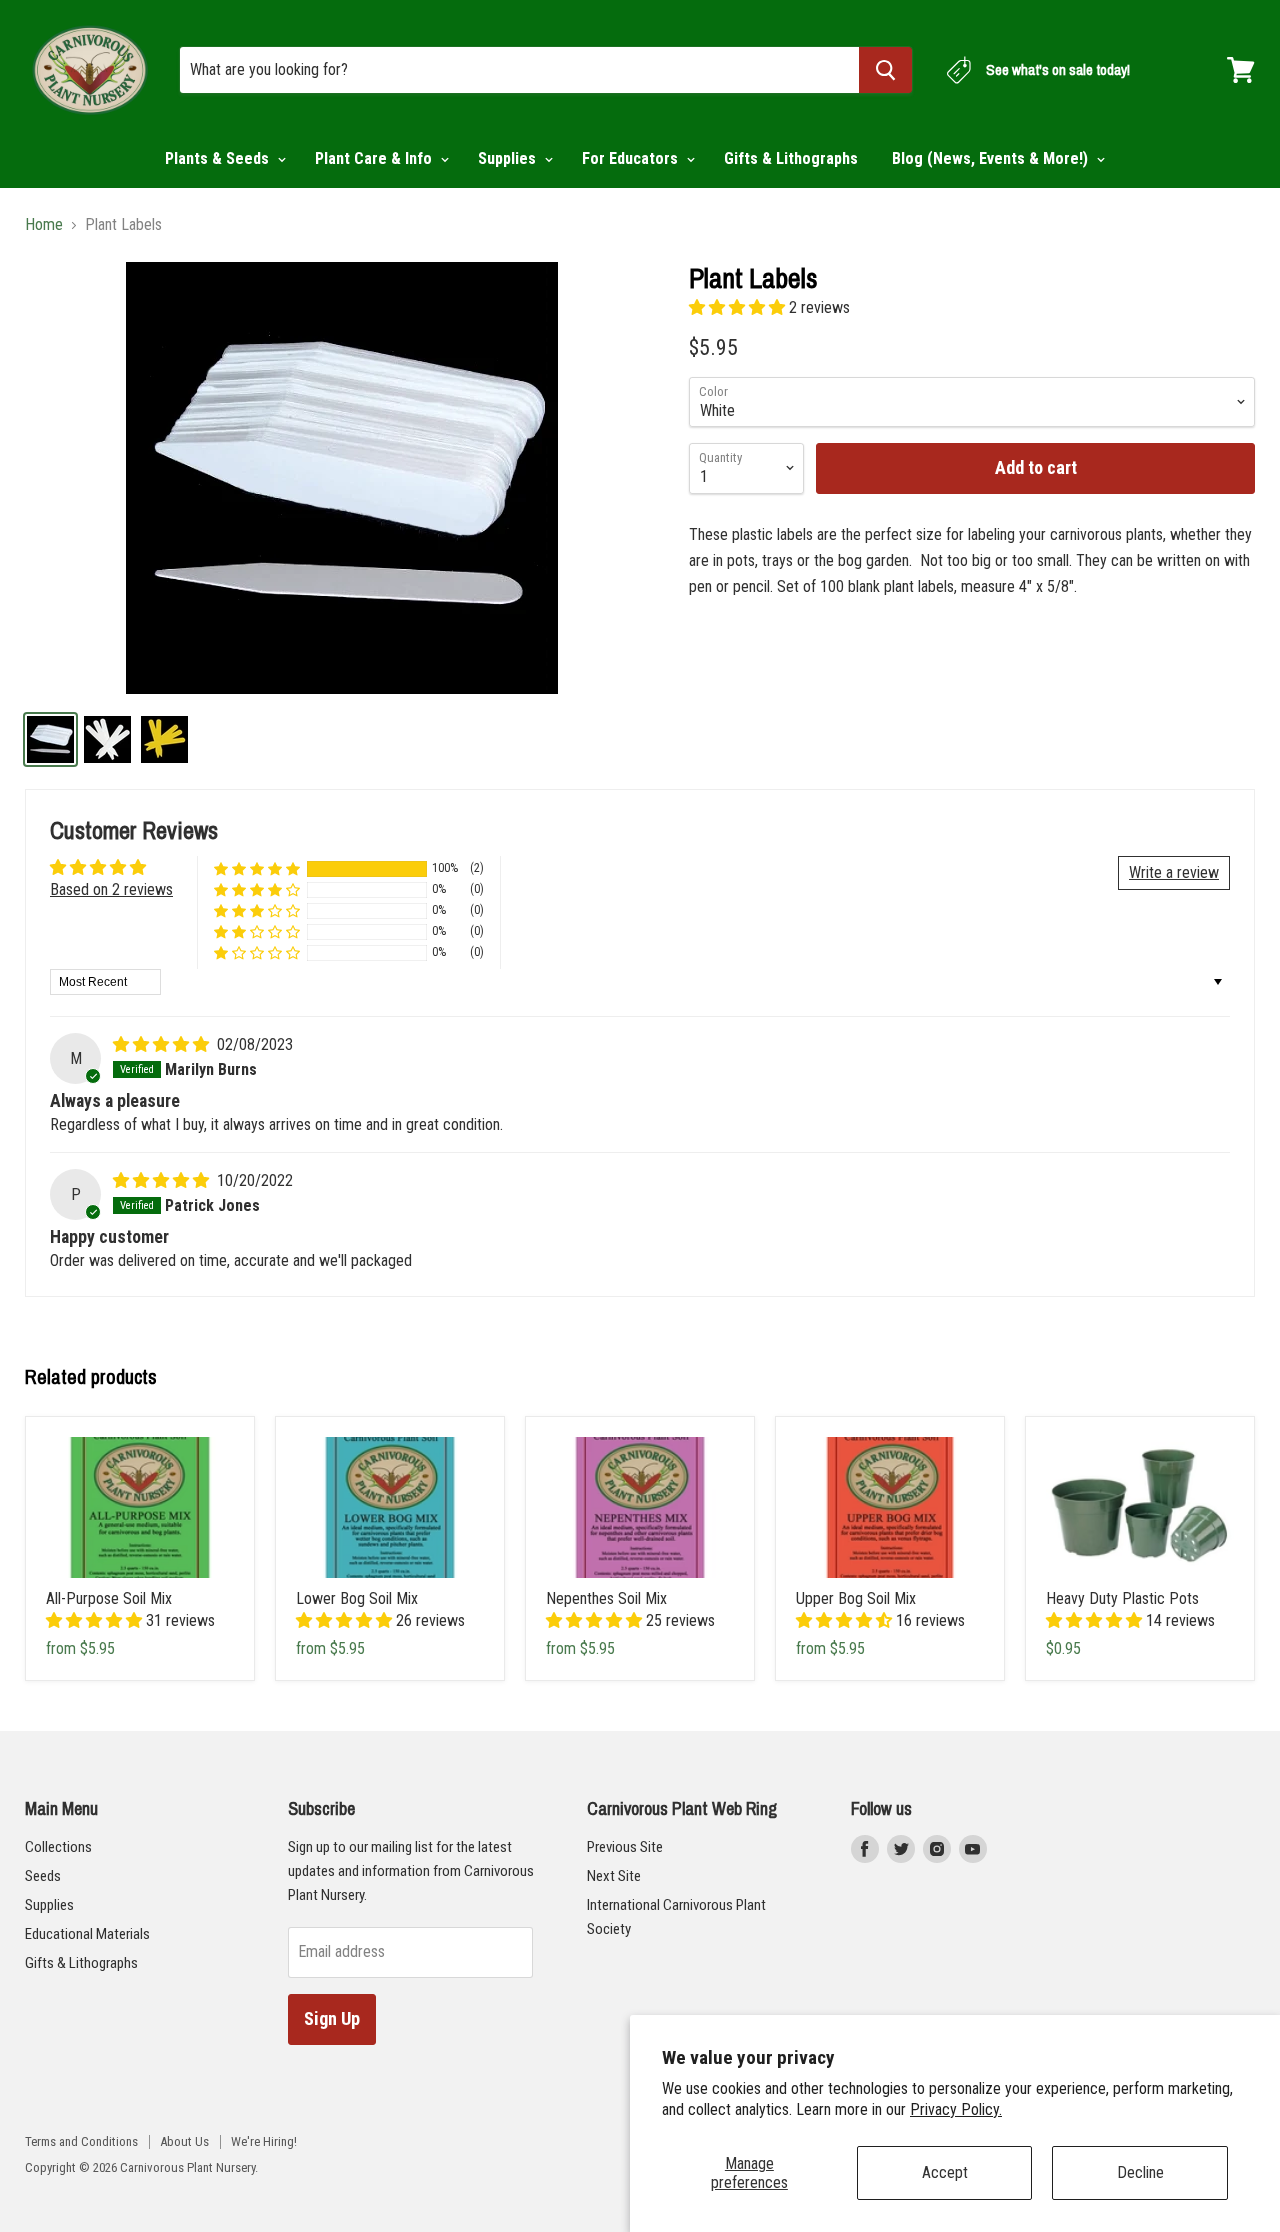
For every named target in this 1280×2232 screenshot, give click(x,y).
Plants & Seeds (219, 158)
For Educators (632, 158)
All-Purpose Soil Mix (109, 1598)
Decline (1140, 2172)
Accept (945, 2172)
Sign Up (332, 2018)
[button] (739, 307)
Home (44, 225)
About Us (184, 2141)
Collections (58, 1847)
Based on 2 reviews (111, 889)
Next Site (614, 1876)
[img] (163, 1044)
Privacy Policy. (956, 2109)
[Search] (885, 70)
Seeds (43, 1876)
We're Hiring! (264, 2141)
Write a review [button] (1174, 872)
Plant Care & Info (375, 158)
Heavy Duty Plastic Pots (1122, 1598)
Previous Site (625, 1847)
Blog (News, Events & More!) (992, 158)
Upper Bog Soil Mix (856, 1598)
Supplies (509, 158)
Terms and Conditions (81, 2141)
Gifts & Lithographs (791, 158)
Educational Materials (87, 1934)
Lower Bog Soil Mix (357, 1598)
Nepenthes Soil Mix (606, 1598)
